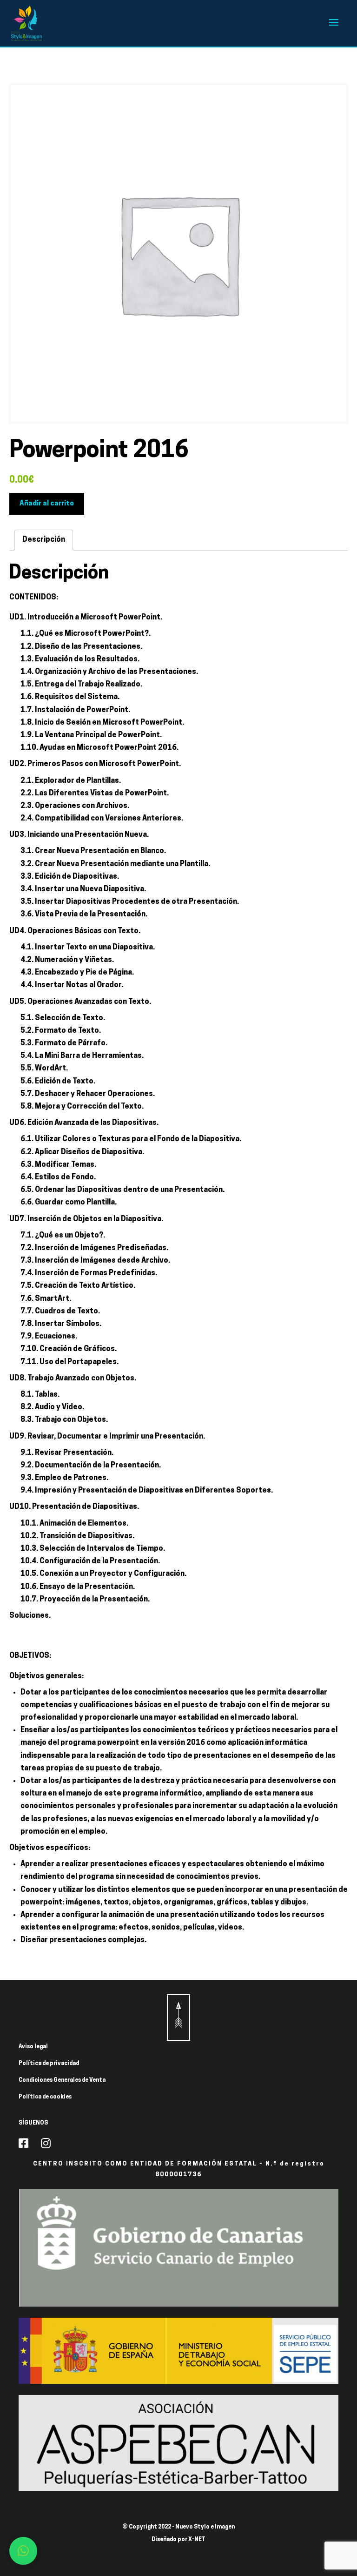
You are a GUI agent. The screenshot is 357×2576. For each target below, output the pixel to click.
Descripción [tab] (44, 540)
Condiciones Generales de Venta (62, 2080)
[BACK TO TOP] (178, 2018)
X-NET (197, 2540)
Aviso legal (33, 2047)
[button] (23, 2551)
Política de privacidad (49, 2064)
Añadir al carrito (47, 504)
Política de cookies (45, 2097)
